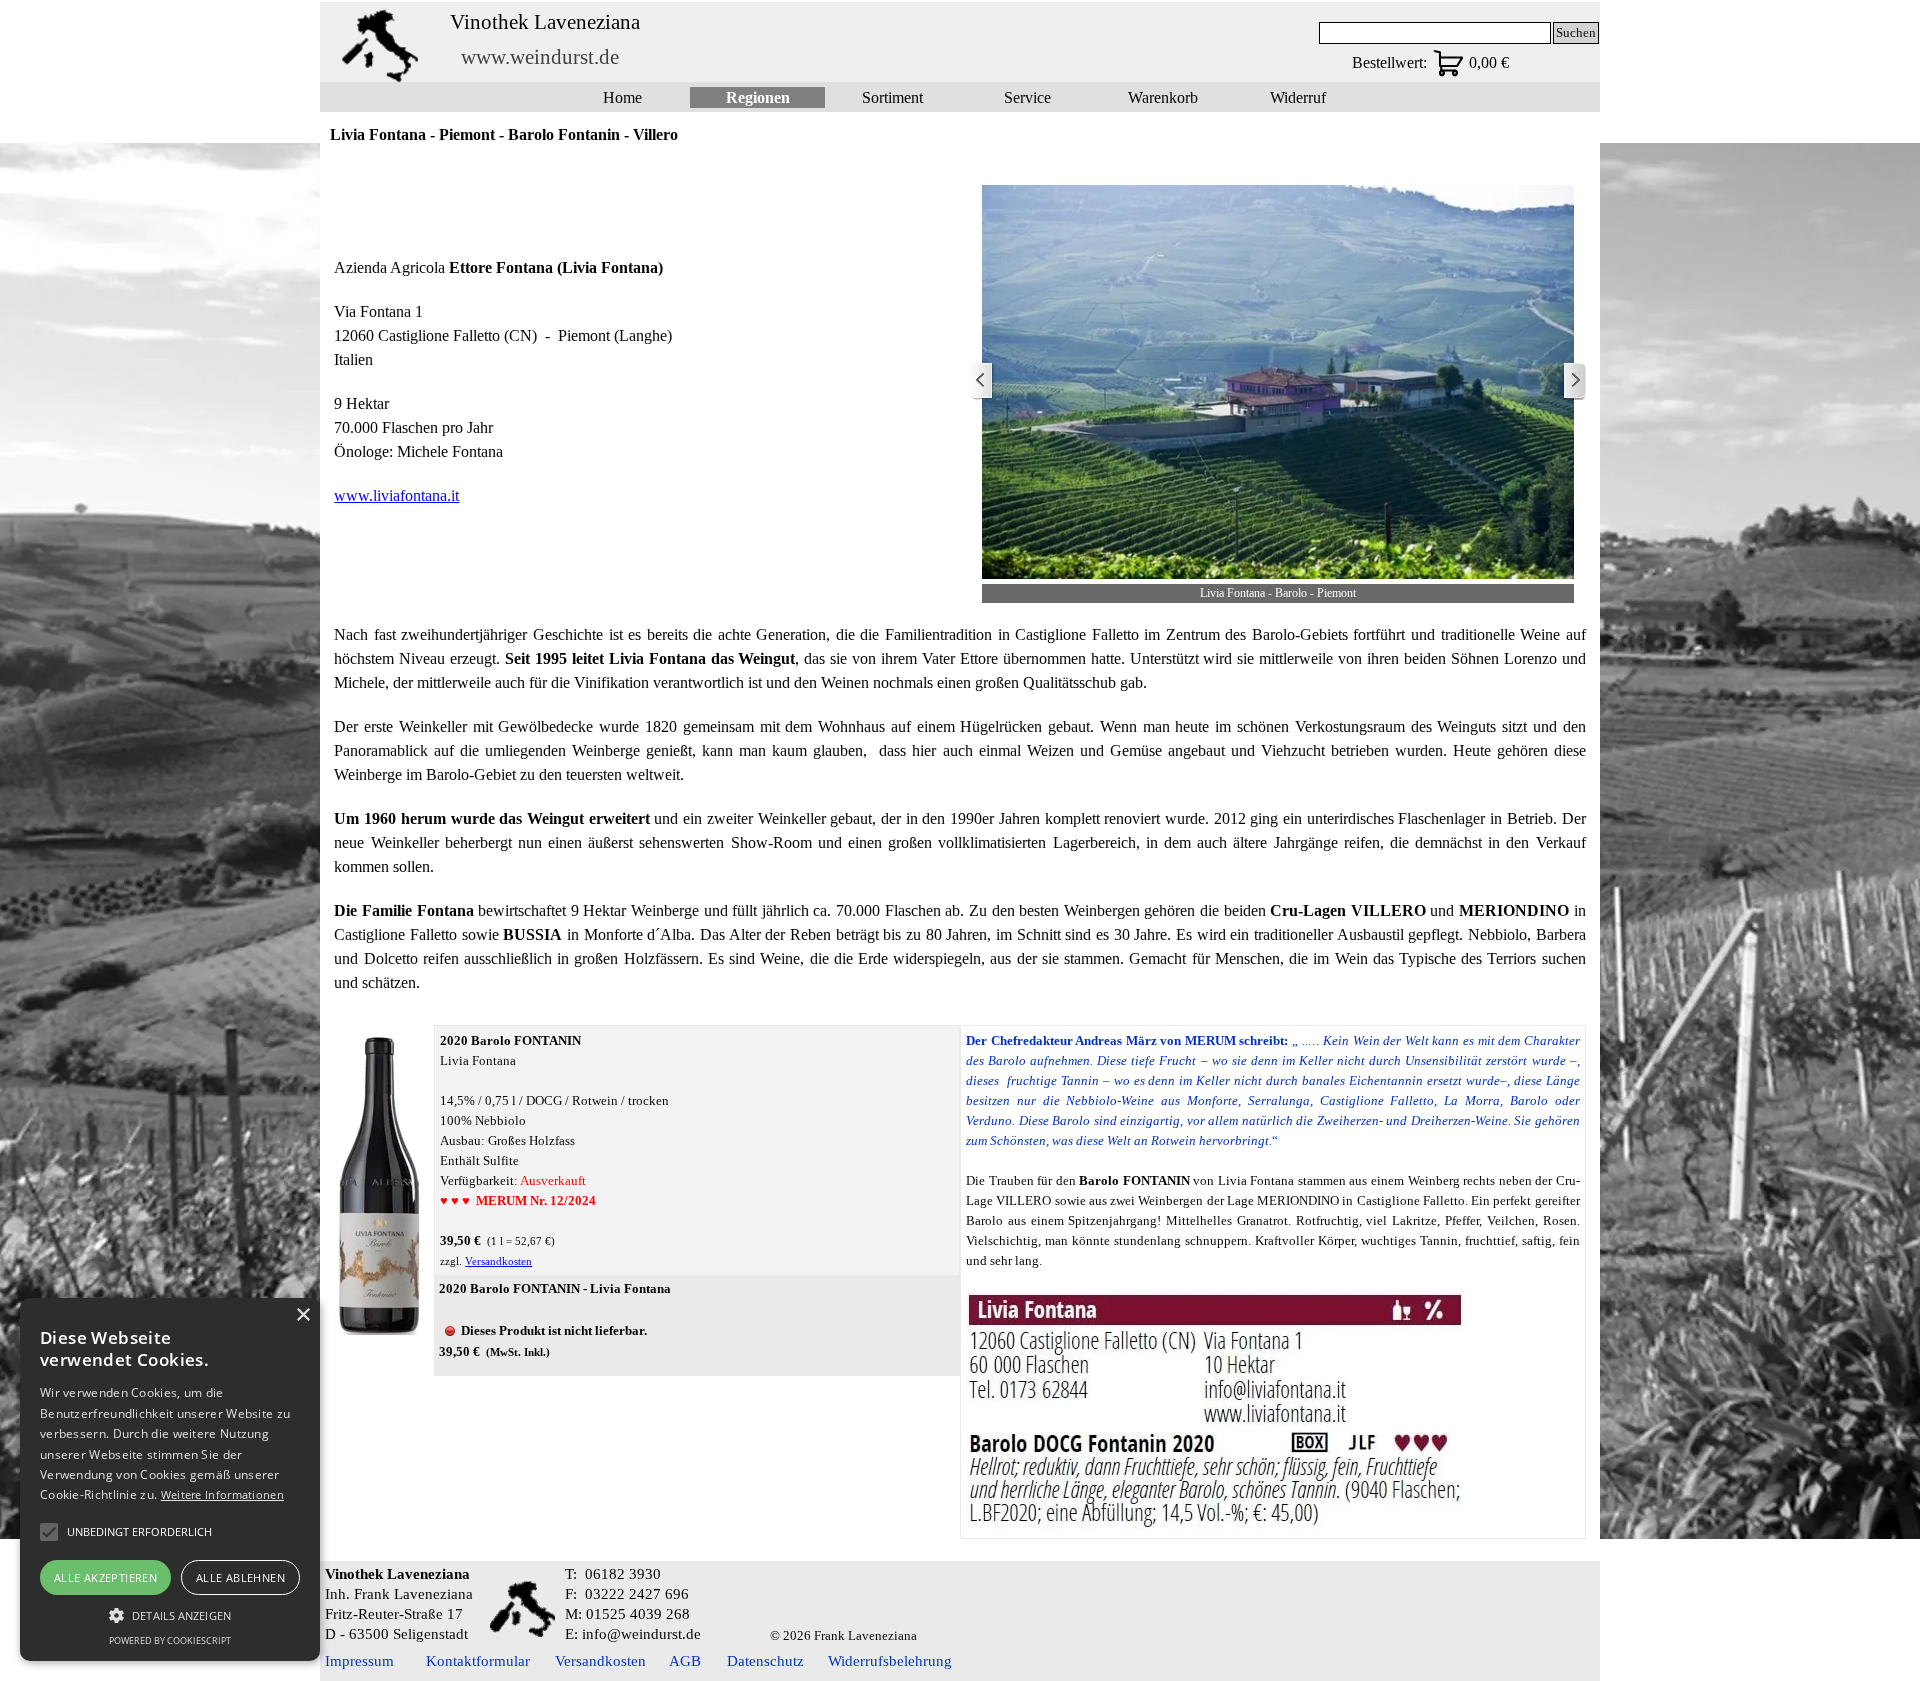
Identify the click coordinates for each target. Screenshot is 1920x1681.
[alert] (170, 1479)
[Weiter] (1574, 381)
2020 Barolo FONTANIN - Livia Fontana (555, 1288)
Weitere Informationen (222, 1494)
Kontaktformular (478, 1661)
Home (622, 97)
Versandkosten (498, 1261)
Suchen (1576, 32)
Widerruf (1298, 97)
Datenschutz (765, 1661)
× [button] (302, 1315)
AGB (685, 1661)
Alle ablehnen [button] (240, 1577)
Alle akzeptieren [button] (105, 1577)
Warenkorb (1163, 97)
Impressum (359, 1661)
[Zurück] (982, 381)
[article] (697, 1326)
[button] (170, 1613)
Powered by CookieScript (170, 1640)
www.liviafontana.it (396, 495)
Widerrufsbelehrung (890, 1661)
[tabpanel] (642, 382)
